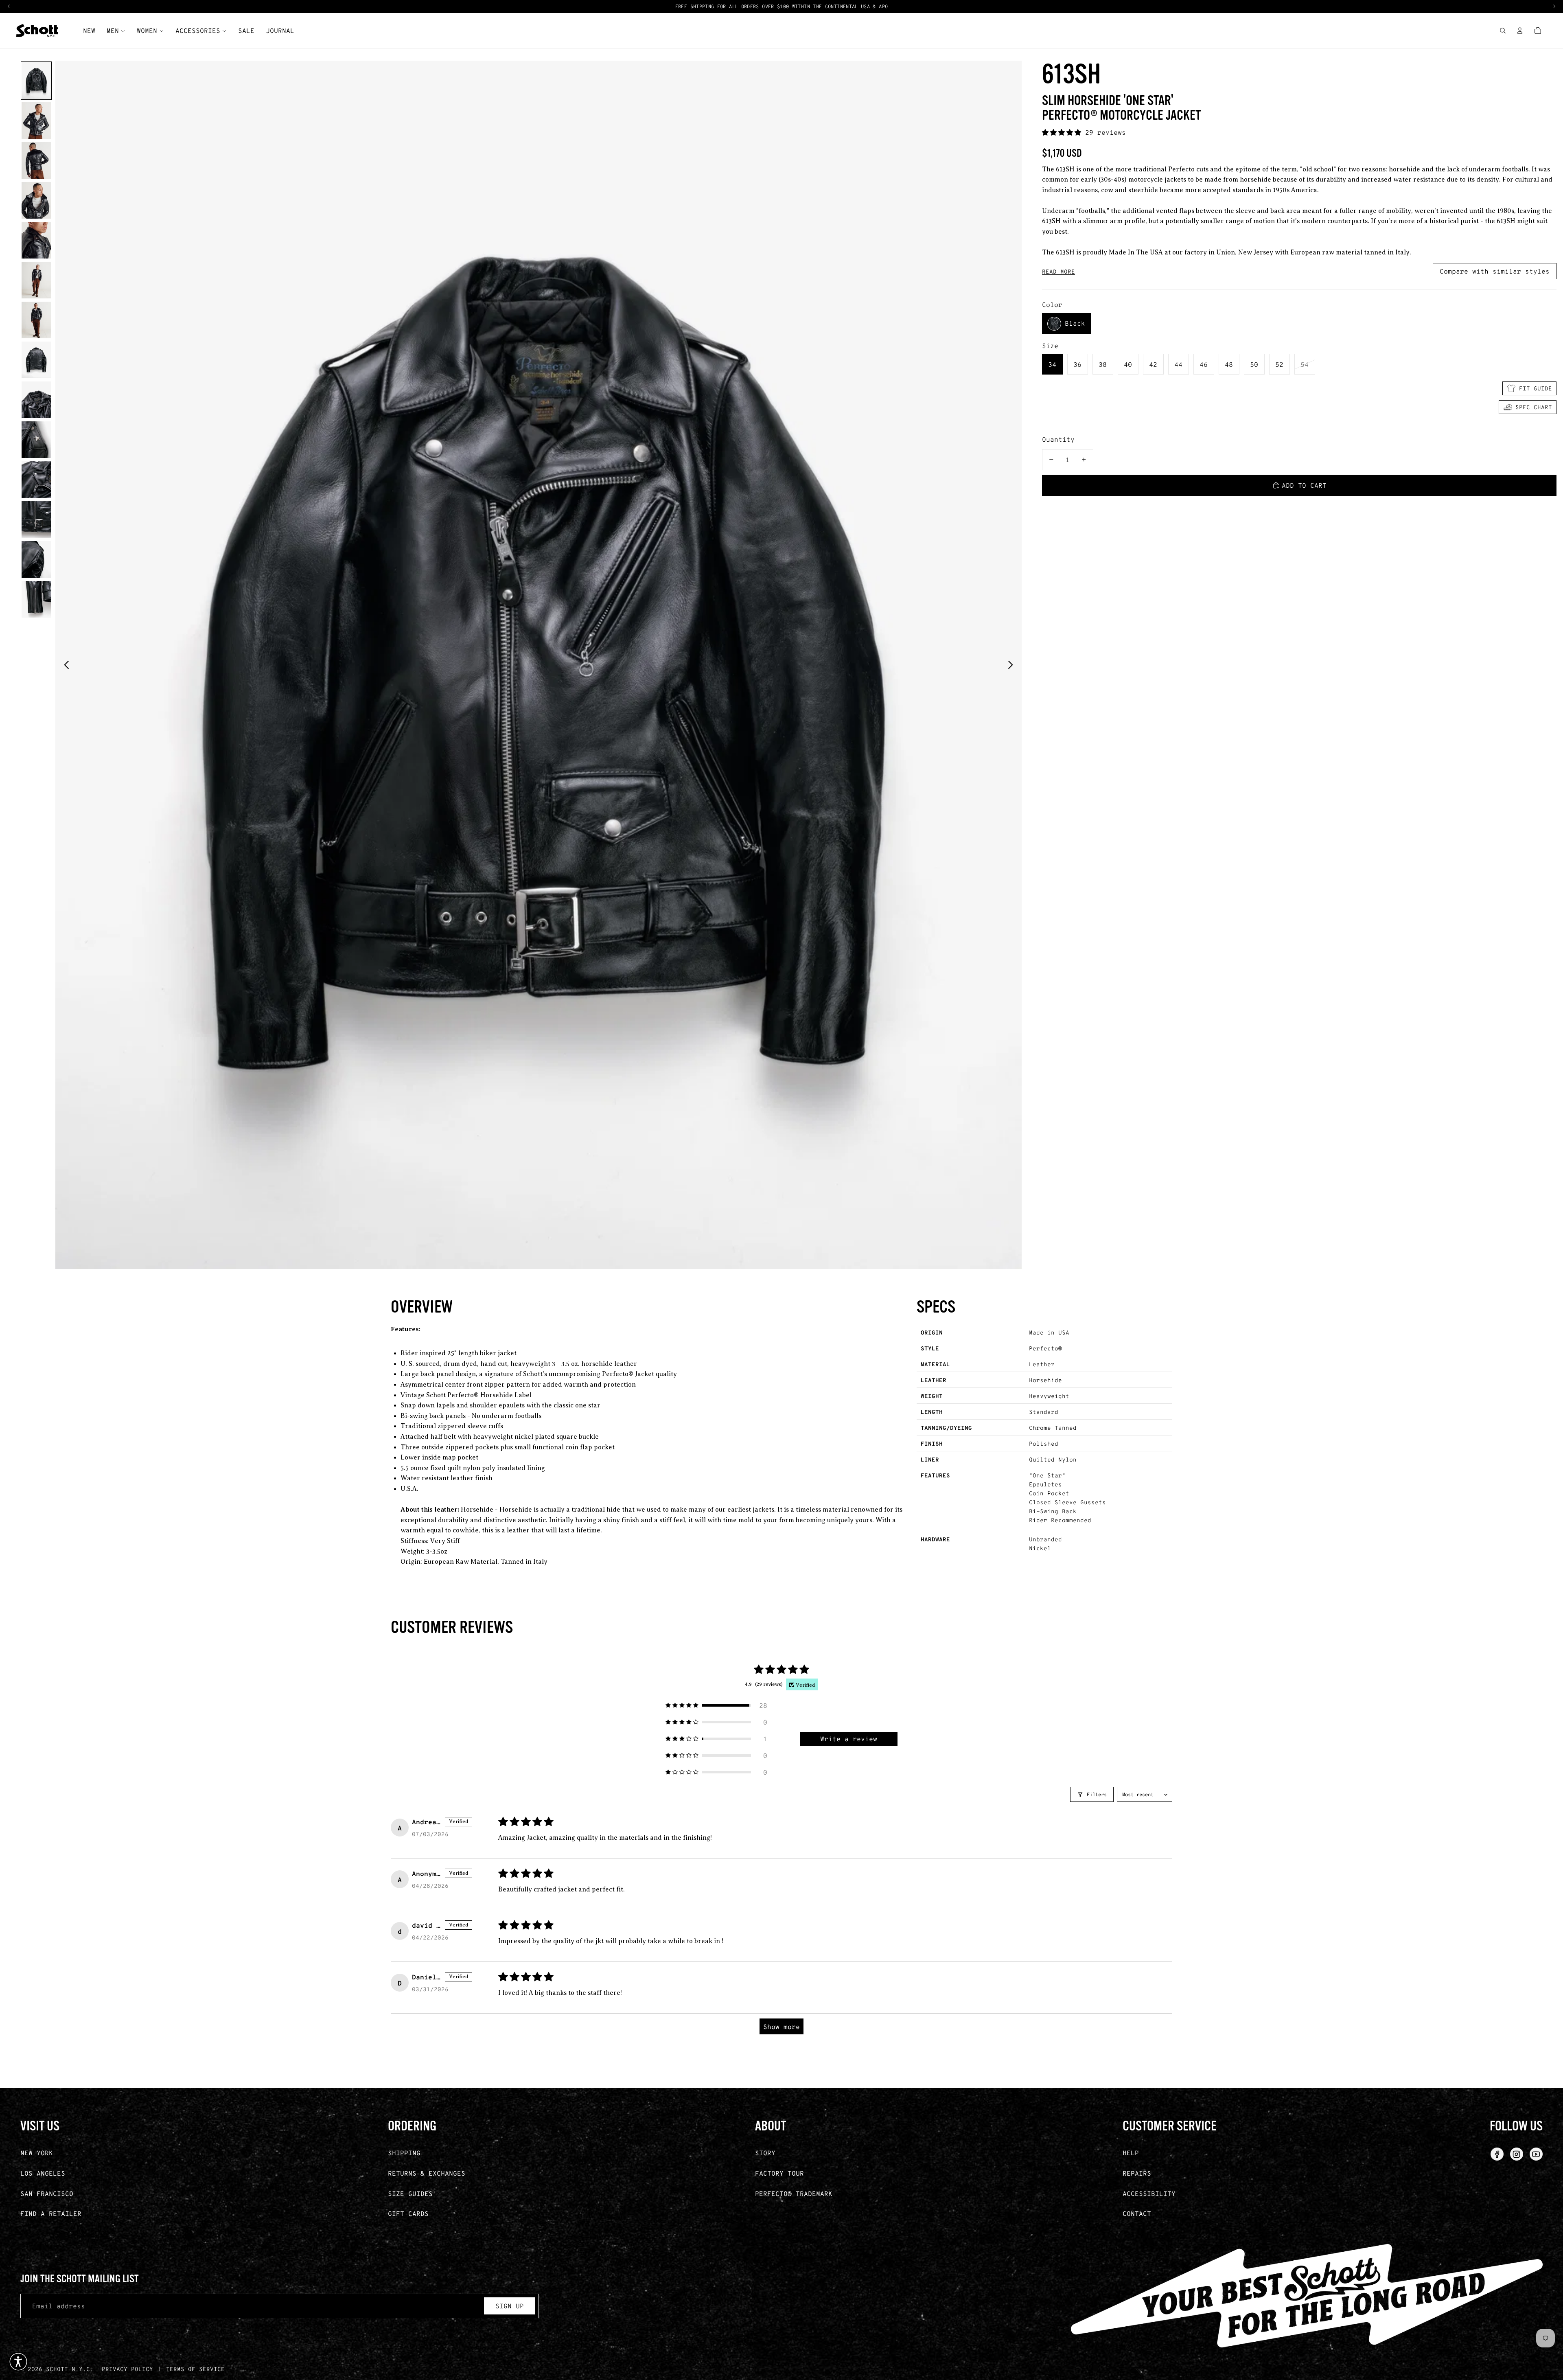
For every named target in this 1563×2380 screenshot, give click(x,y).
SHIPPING (404, 2153)
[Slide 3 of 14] (36, 160)
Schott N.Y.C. (70, 2369)
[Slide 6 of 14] (36, 280)
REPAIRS (1137, 2173)
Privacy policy (127, 2369)
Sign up (510, 2306)
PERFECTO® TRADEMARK (794, 2193)
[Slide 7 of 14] (36, 320)
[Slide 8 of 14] (36, 360)
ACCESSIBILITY (1149, 2193)
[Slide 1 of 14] (36, 81)
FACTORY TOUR (779, 2173)
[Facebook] (1497, 2154)
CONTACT (1137, 2213)
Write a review (849, 1739)
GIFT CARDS (408, 2213)
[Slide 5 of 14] (36, 240)
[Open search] (1503, 31)
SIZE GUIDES (410, 2193)
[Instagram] (1517, 2154)
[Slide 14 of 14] (36, 599)
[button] (1064, 132)
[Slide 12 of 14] (36, 519)
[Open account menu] (1520, 31)
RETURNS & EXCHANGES (427, 2173)
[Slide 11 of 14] (36, 480)
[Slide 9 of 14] (36, 400)
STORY (765, 2153)
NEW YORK (37, 2153)
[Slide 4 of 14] (36, 200)
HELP (1131, 2153)
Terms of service (195, 2369)
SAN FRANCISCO (47, 2193)
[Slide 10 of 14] (36, 440)
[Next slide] (1013, 665)
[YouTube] (1536, 2154)
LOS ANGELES (43, 2173)
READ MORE (1058, 272)
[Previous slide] (64, 665)
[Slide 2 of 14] (36, 121)
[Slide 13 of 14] (36, 559)
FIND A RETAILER (51, 2213)
